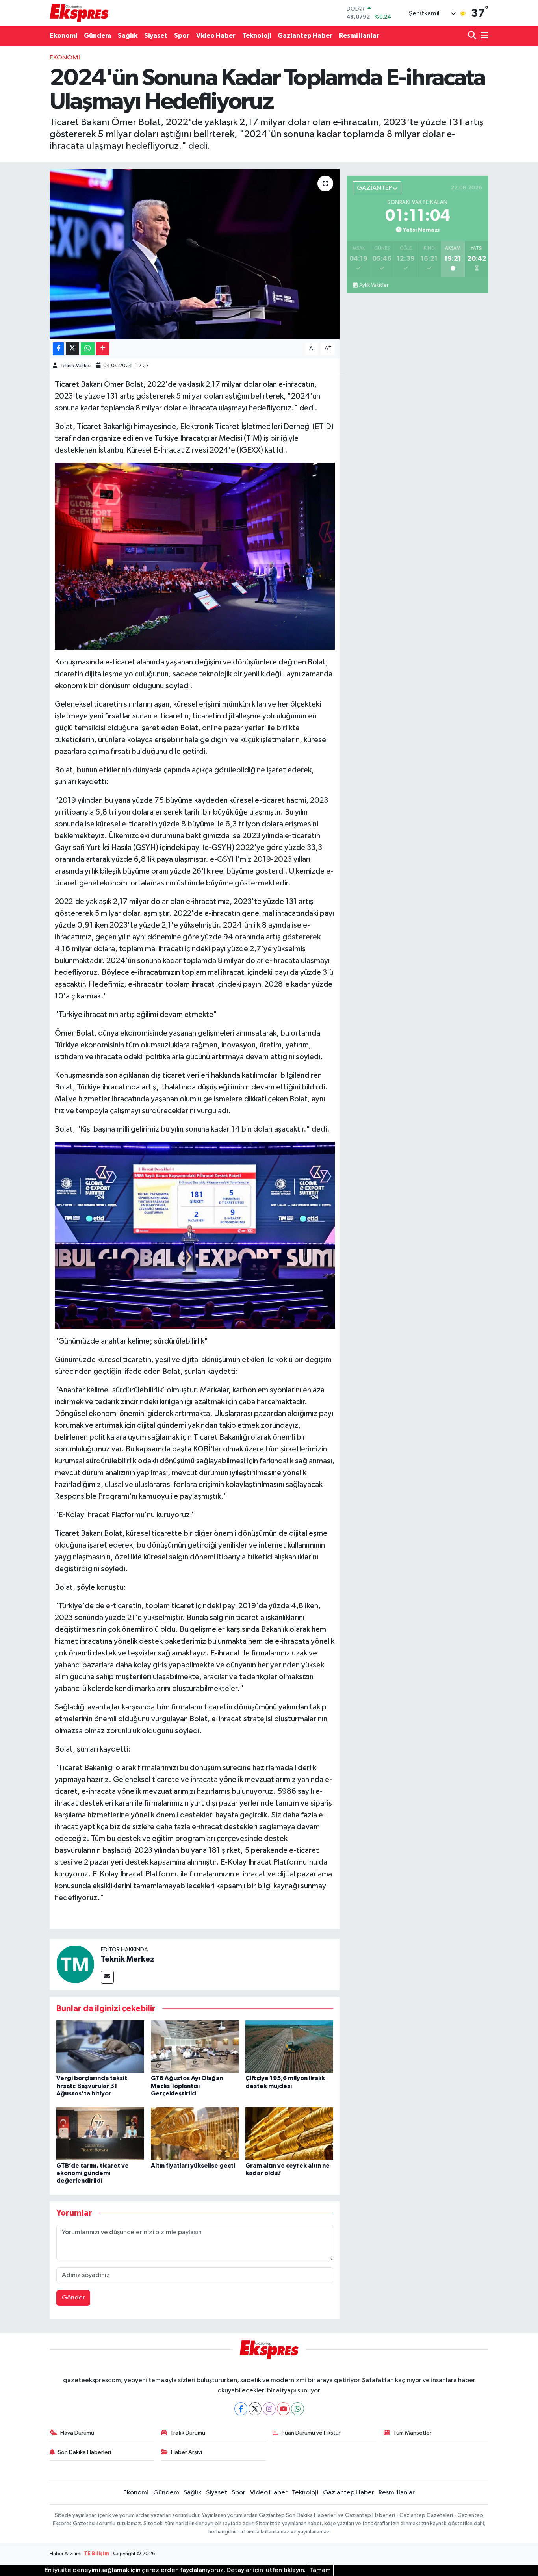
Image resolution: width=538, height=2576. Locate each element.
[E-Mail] (107, 1977)
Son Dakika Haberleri (84, 2452)
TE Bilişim (96, 2554)
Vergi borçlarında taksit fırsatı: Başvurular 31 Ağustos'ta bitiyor (92, 2086)
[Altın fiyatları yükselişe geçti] (195, 2133)
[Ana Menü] (483, 36)
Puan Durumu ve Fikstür (311, 2433)
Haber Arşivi (186, 2452)
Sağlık (128, 36)
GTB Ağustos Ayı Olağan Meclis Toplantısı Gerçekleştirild (187, 2086)
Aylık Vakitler (374, 285)
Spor (182, 36)
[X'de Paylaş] (72, 349)
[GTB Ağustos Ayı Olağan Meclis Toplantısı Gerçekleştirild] (195, 2046)
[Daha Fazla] (103, 349)
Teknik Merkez (76, 366)
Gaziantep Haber (305, 36)
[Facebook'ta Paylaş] (58, 349)
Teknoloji (257, 36)
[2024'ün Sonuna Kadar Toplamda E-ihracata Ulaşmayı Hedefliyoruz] (195, 254)
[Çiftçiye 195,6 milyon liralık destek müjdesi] (289, 2046)
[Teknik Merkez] (75, 1964)
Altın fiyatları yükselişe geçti (193, 2166)
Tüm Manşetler (412, 2433)
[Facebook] (241, 2409)
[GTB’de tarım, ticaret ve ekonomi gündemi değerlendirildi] (100, 2133)
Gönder (73, 2298)
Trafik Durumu (188, 2433)
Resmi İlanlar (359, 36)
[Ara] (473, 36)
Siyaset (156, 36)
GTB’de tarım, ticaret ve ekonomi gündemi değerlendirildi (93, 2173)
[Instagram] (269, 2409)
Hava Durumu (77, 2433)
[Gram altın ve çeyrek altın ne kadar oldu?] (289, 2133)
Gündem (97, 36)
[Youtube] (283, 2409)
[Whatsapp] (298, 2409)
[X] (255, 2409)
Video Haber (216, 36)
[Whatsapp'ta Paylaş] (88, 349)
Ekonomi (63, 36)
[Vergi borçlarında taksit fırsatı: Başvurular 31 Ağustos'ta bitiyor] (100, 2046)
